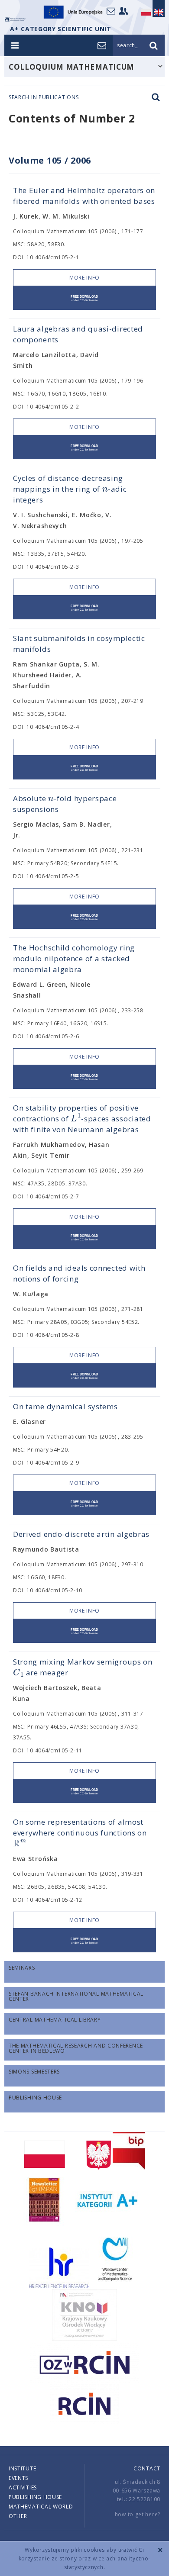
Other (18, 2516)
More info (84, 278)
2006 (81, 160)
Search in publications (44, 97)
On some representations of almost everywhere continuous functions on (80, 1833)
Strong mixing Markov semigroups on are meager (83, 1667)
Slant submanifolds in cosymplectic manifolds (79, 644)
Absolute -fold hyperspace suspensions (65, 803)
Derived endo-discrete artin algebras (81, 1534)
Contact (147, 2468)
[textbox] (105, 489)
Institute (22, 2468)
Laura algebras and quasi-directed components (78, 334)
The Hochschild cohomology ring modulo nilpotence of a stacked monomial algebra (74, 958)
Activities (23, 2487)
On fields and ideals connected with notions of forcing (79, 1273)
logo (15, 19)
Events (18, 2478)
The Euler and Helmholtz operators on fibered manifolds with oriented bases (84, 196)
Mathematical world (41, 2507)
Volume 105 (35, 160)
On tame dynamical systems (65, 1406)
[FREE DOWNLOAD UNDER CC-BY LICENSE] (84, 298)
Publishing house (35, 2497)
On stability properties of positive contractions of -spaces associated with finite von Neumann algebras (82, 1119)
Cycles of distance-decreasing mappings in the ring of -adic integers (70, 489)
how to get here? (138, 2514)
